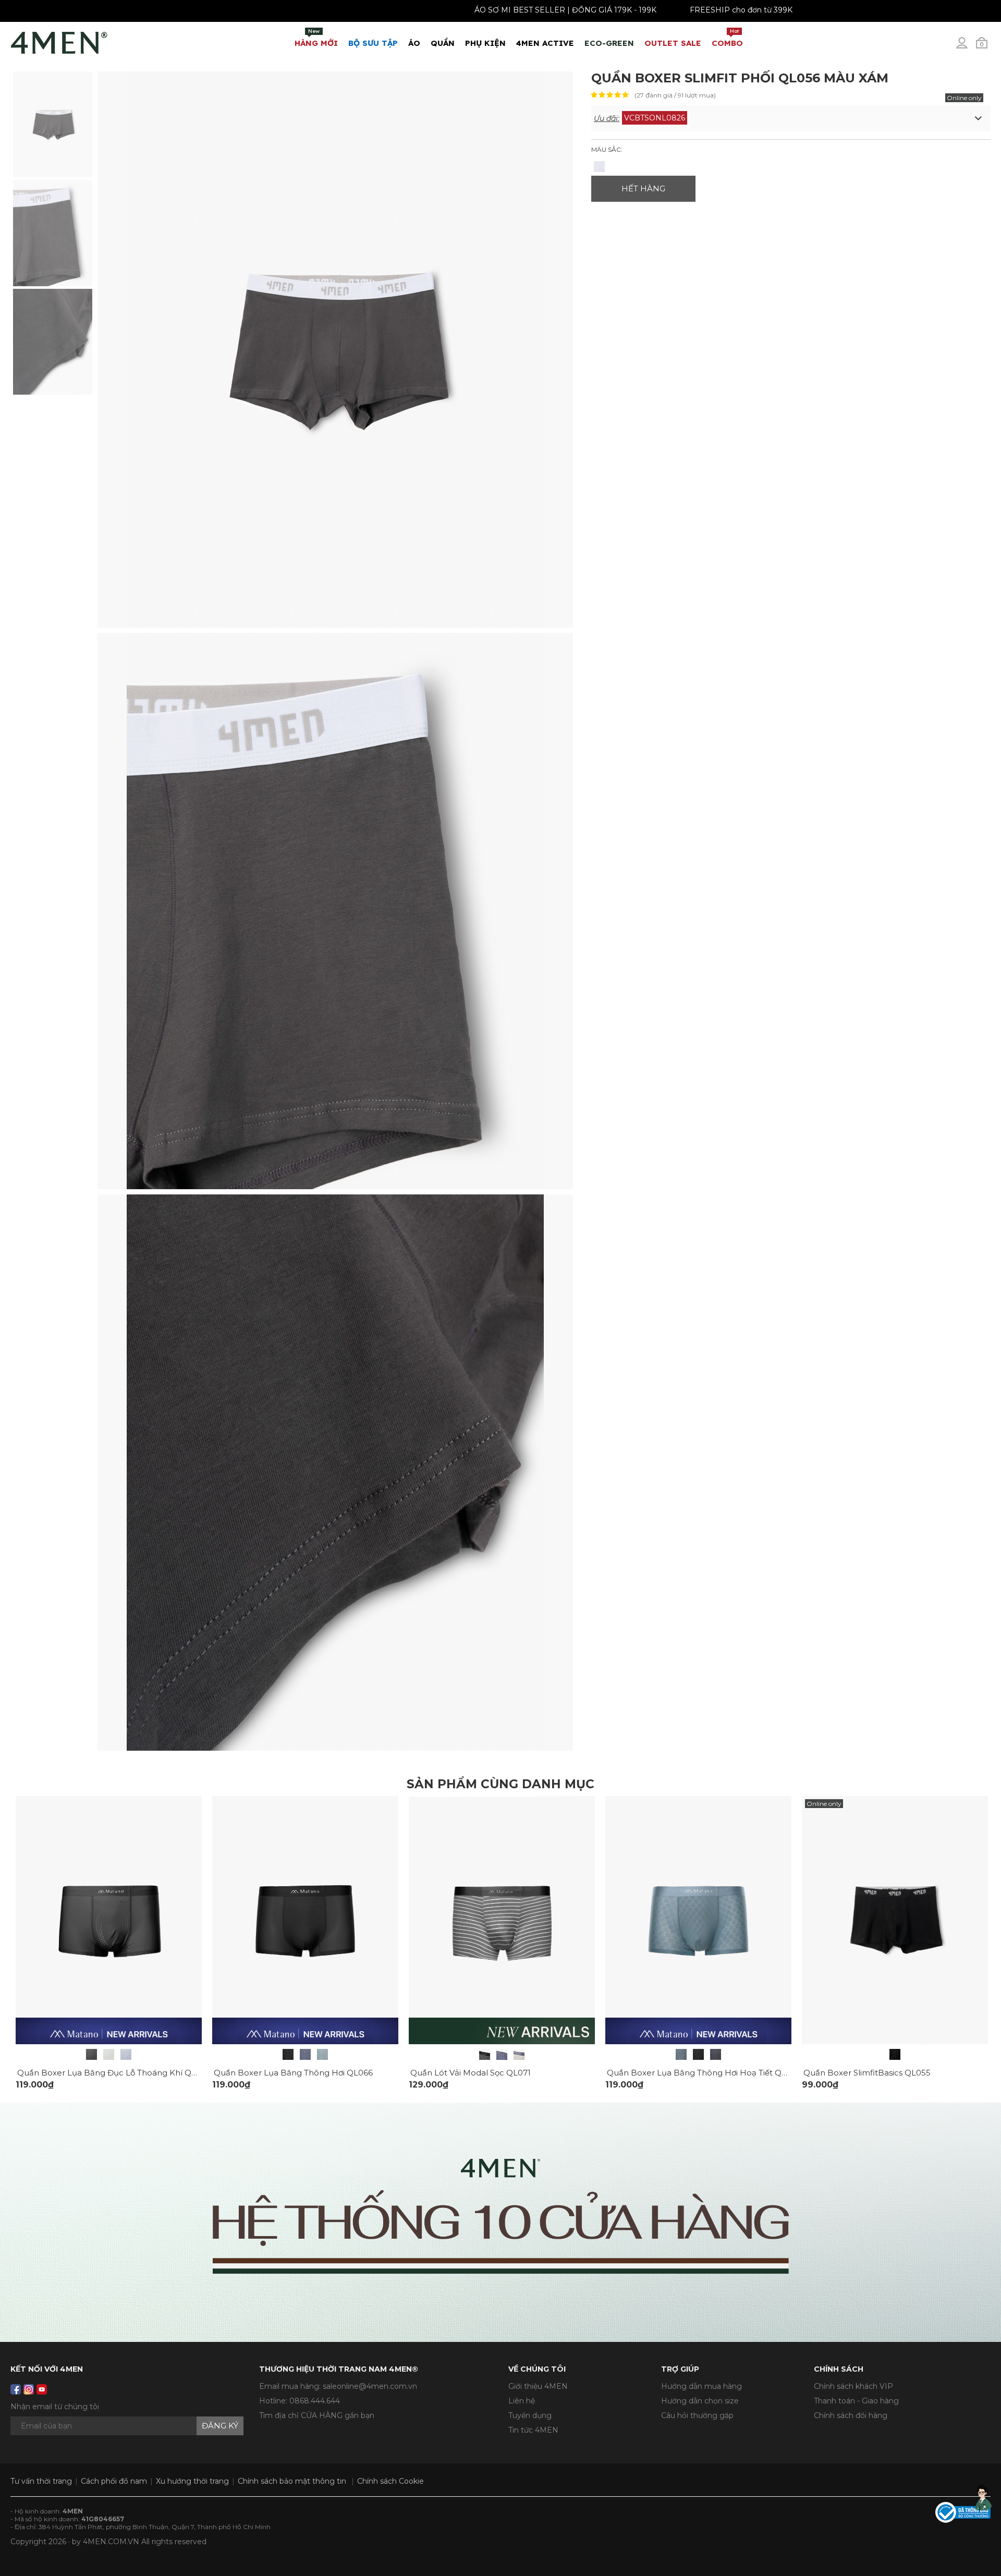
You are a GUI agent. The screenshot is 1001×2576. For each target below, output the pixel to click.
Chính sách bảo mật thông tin (292, 2481)
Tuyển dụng (530, 2415)
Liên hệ (522, 2401)
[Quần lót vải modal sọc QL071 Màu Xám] (519, 2054)
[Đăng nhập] (969, 47)
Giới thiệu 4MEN (538, 2386)
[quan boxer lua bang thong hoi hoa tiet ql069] (698, 1920)
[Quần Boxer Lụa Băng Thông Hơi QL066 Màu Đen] (288, 2054)
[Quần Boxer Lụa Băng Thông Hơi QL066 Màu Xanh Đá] (322, 2054)
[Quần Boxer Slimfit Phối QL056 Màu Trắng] (599, 167)
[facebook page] (16, 2389)
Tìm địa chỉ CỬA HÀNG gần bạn (317, 2415)
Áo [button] (414, 43)
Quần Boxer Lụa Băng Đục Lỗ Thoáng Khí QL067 (114, 2073)
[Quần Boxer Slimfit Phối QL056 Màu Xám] (53, 124)
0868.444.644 (315, 2401)
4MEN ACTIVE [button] (545, 43)
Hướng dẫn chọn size (700, 2401)
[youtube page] (42, 2389)
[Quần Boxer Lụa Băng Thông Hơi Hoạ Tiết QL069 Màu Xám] (681, 2054)
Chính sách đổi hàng (851, 2415)
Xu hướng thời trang (192, 2481)
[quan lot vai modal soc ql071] (502, 1920)
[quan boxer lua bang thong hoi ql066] (305, 1920)
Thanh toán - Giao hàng (856, 2401)
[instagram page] (29, 2389)
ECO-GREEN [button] (609, 43)
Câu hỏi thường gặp (697, 2415)
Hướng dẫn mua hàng (701, 2386)
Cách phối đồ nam (114, 2481)
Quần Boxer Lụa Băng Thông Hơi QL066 (293, 2073)
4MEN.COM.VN (111, 2542)
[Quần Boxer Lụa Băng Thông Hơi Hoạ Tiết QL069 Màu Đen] (698, 2054)
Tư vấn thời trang (41, 2481)
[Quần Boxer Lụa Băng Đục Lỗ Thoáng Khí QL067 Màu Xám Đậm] (126, 2054)
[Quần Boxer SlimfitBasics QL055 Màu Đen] (895, 2054)
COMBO (727, 38)
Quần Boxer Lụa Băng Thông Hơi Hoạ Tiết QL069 (704, 2073)
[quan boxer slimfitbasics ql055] (895, 1920)
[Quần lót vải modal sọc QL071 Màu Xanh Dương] (502, 2054)
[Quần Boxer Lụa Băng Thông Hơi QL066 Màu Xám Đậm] (305, 2054)
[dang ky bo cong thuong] (963, 2512)
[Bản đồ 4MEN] (500, 2222)
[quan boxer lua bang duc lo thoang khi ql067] (109, 1920)
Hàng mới (316, 38)
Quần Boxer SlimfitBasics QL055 (867, 2073)
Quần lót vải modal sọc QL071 (471, 2073)
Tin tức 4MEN (533, 2430)
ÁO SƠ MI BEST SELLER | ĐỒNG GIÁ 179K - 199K (656, 10)
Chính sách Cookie (390, 2481)
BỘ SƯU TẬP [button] (373, 43)
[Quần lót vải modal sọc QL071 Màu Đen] (485, 2054)
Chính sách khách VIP (853, 2386)
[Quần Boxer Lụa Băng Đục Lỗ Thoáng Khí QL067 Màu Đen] (91, 2054)
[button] (791, 118)
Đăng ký (220, 2426)
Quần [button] (443, 43)
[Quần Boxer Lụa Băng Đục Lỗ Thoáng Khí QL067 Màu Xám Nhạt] (109, 2054)
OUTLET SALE (673, 43)
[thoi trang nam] (59, 41)
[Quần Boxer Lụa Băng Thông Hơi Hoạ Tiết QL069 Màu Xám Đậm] (716, 2054)
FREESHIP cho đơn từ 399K (832, 10)
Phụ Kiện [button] (485, 43)
